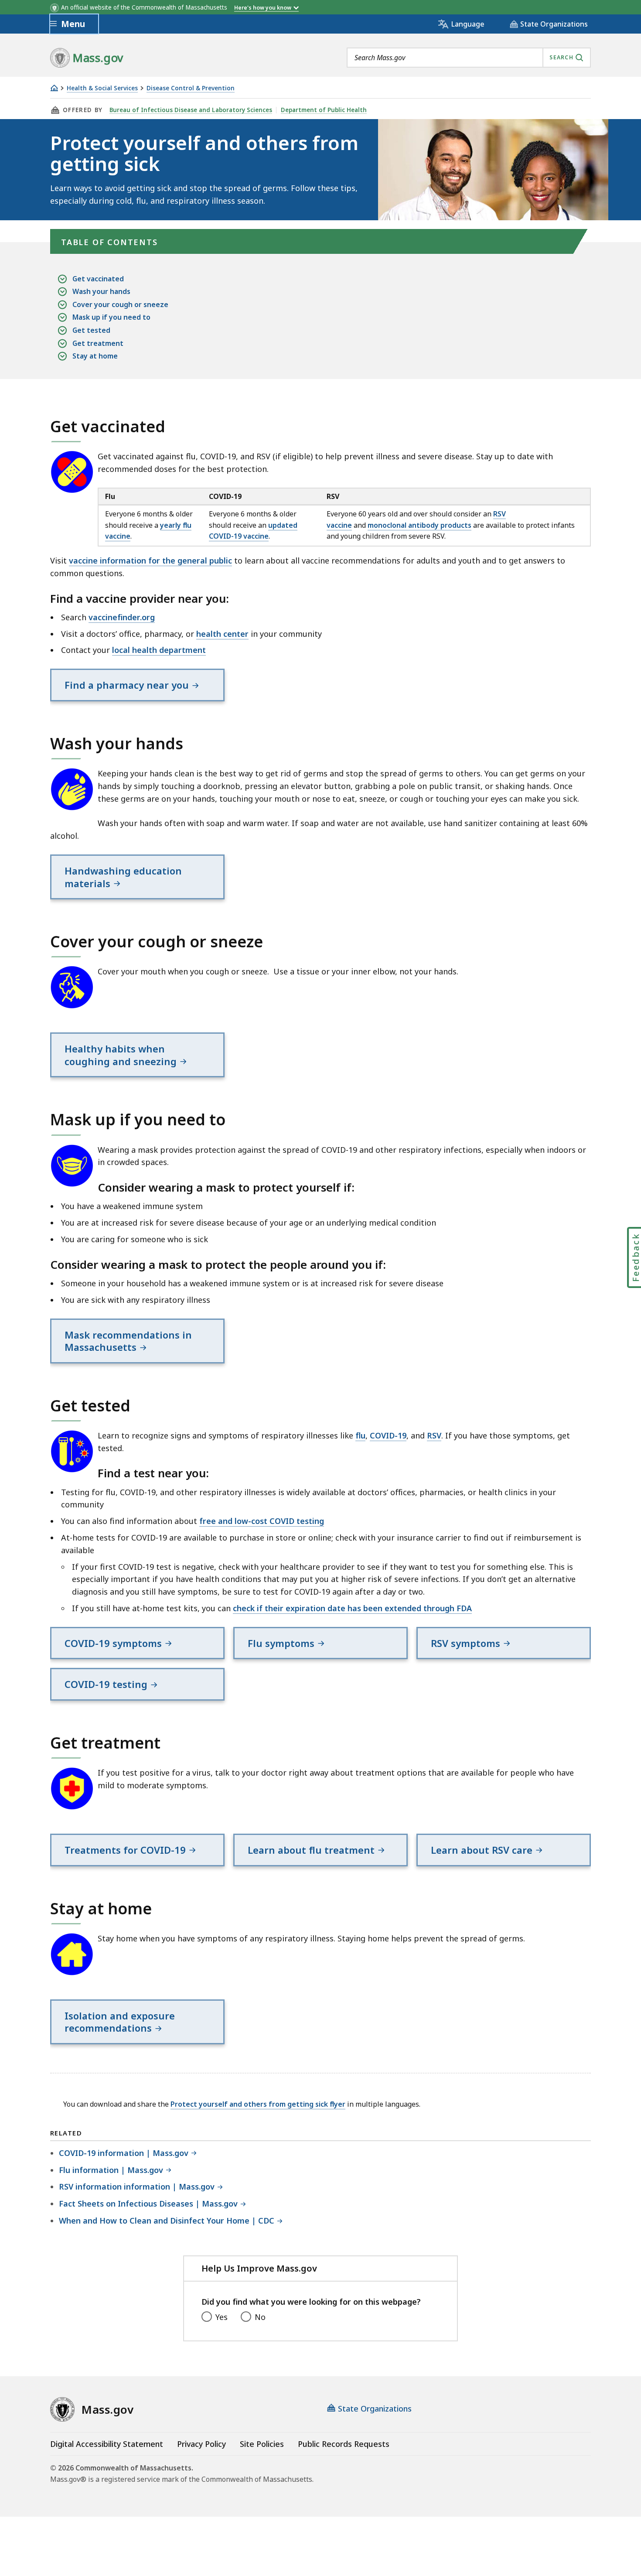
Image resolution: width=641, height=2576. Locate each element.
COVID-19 (388, 1435)
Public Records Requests (344, 2444)
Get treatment (98, 343)
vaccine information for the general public (150, 560)
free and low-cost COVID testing (262, 1521)
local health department (159, 650)
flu (360, 1435)
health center (222, 634)
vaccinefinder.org (122, 617)
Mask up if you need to (111, 317)
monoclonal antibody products (419, 525)
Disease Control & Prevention (191, 88)
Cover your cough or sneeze (120, 304)
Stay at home (95, 356)
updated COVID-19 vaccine (253, 531)
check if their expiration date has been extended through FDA (352, 1608)
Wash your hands (101, 291)
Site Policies (262, 2444)
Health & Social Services (102, 88)
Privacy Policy (201, 2444)
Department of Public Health (324, 110)
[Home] (54, 88)
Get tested (91, 330)
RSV (434, 1435)
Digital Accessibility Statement (107, 2444)
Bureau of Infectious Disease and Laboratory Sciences (191, 110)
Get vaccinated (98, 279)
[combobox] (469, 58)
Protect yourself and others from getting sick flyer (258, 2104)
